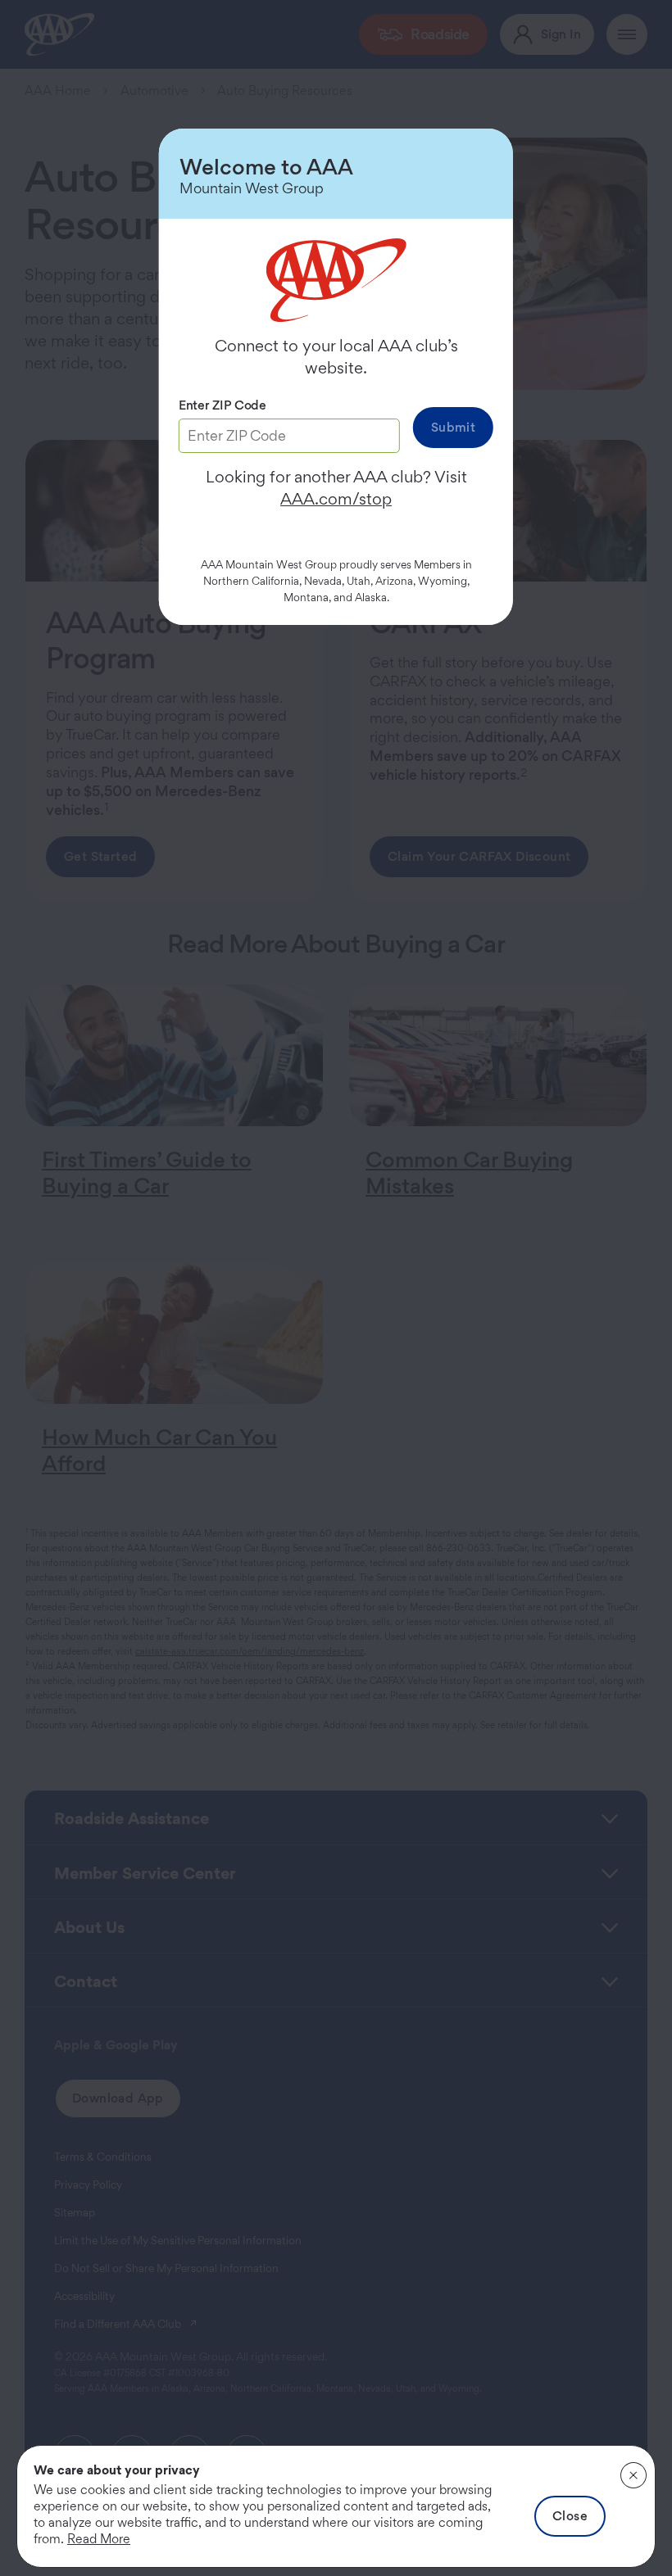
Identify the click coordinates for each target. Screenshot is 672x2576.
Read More (99, 2539)
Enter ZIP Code (222, 405)
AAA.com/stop (336, 499)
